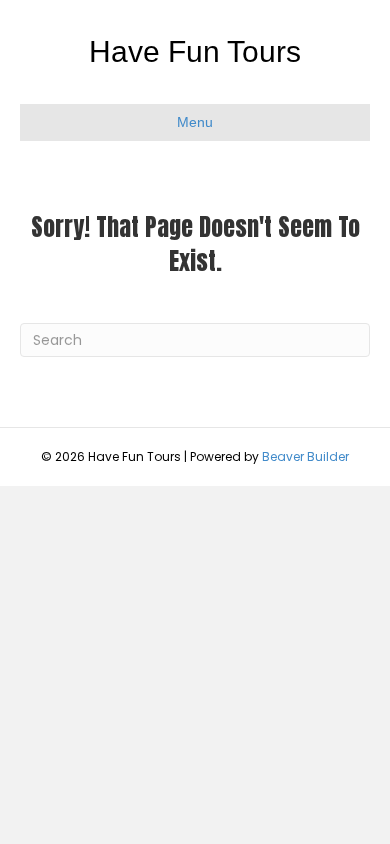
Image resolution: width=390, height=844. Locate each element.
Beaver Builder (305, 456)
